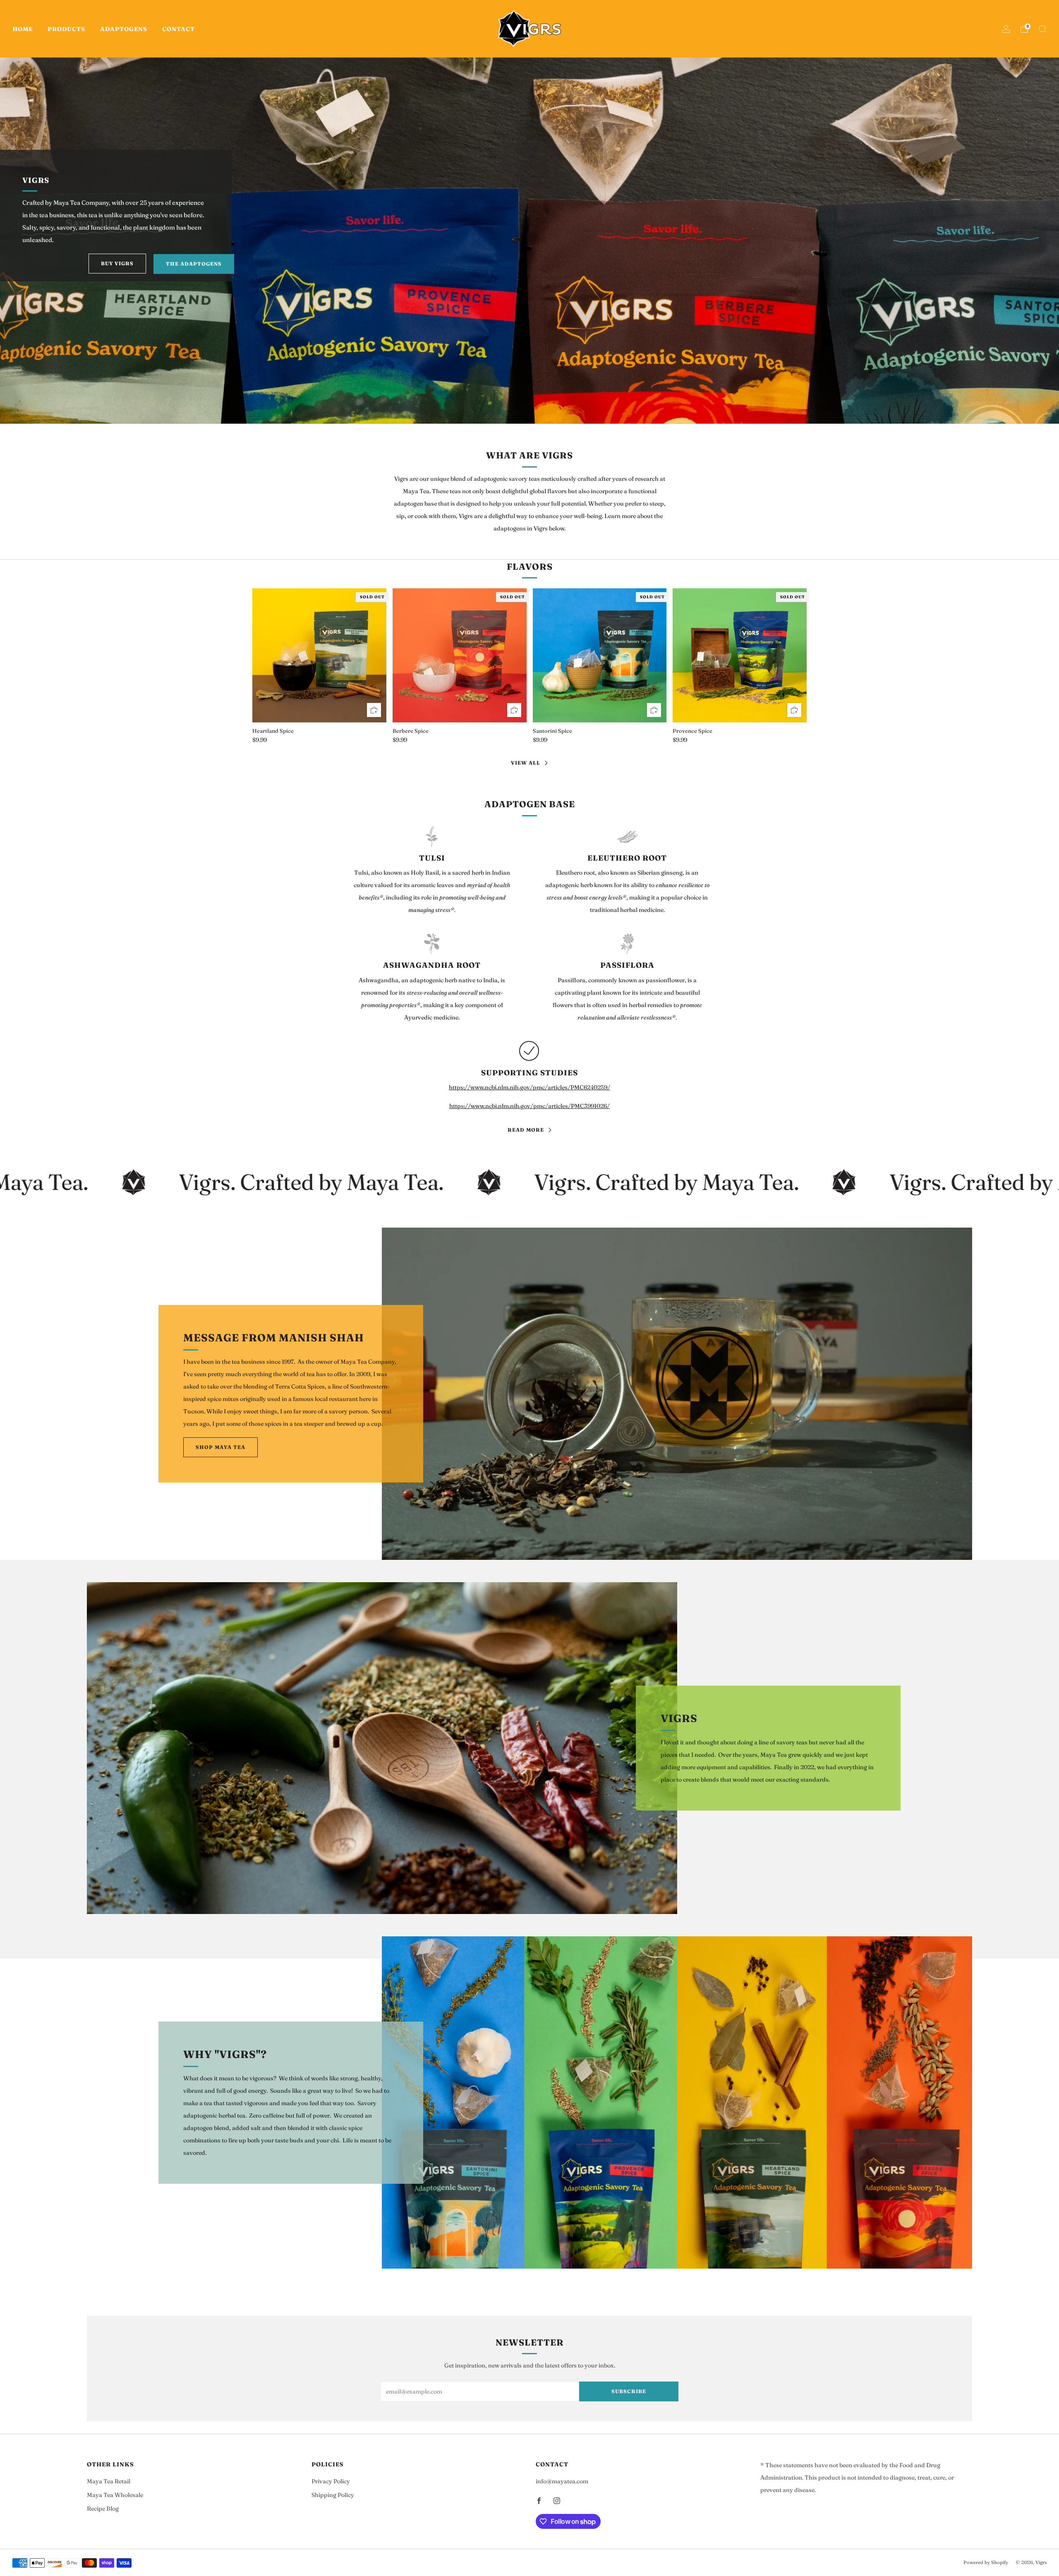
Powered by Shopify (986, 2562)
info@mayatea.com (562, 2481)
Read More (526, 1130)
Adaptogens (124, 29)
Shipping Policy (333, 2495)
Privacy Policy (331, 2481)
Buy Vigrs (117, 263)
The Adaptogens (194, 264)
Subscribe (629, 2391)
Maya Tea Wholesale (115, 2495)
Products (66, 29)
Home (23, 29)
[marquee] (529, 1182)
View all (526, 763)
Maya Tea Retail (109, 2481)
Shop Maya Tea (220, 1447)
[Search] (1042, 29)
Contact (178, 29)
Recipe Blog (103, 2509)
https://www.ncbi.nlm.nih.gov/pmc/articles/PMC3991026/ (529, 1106)
